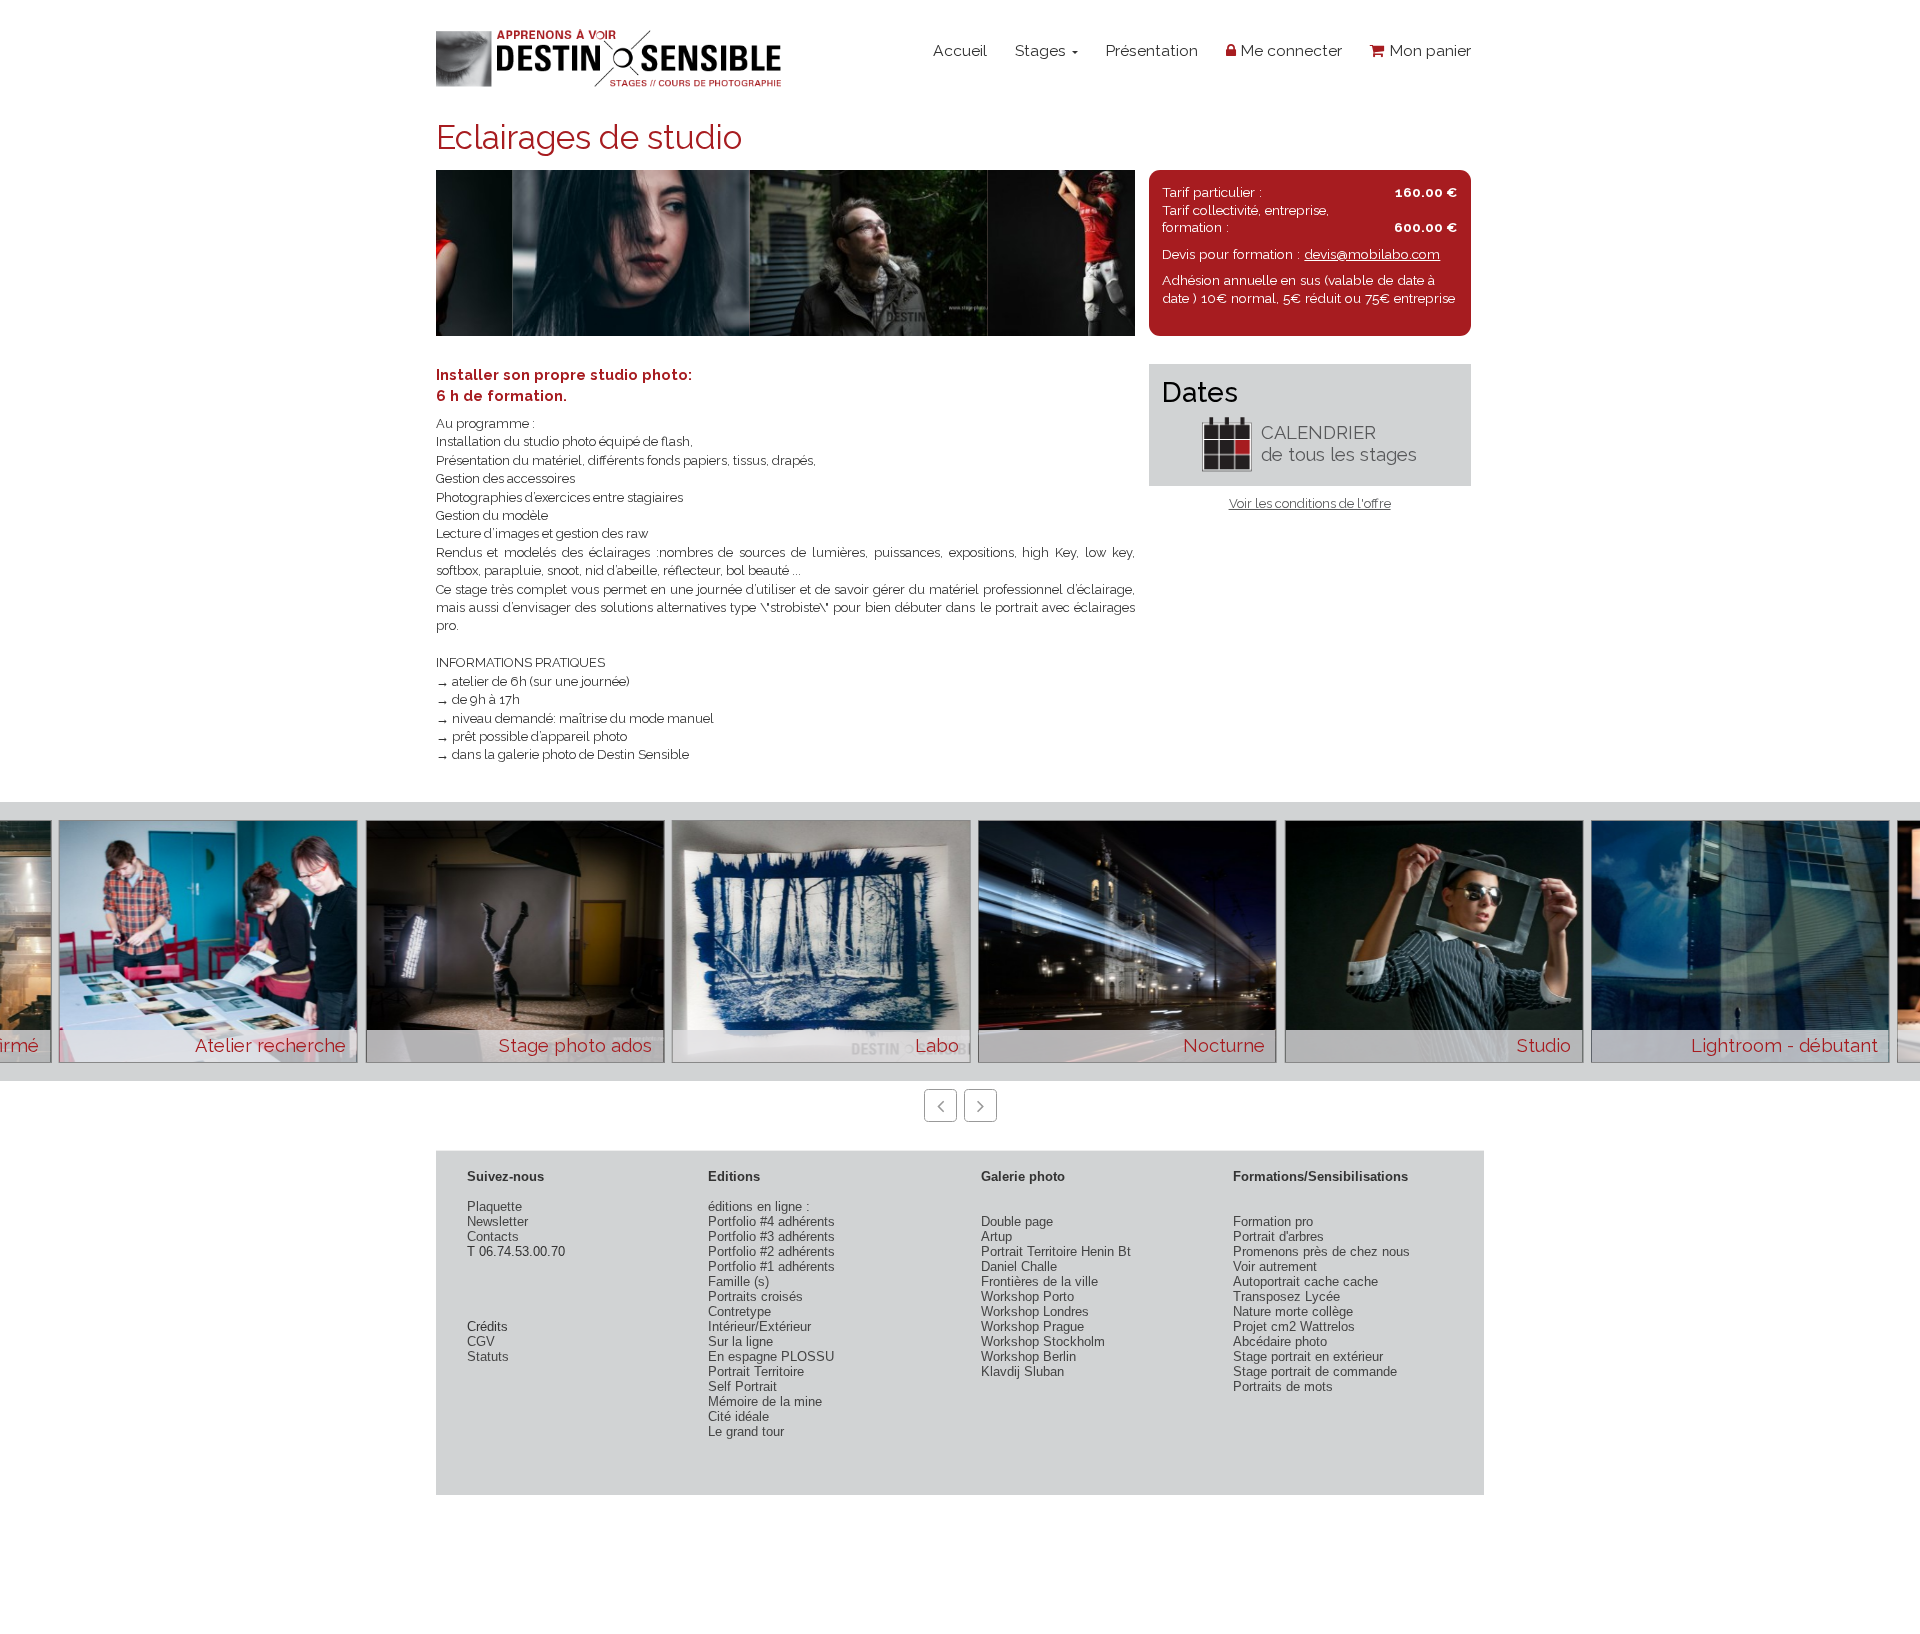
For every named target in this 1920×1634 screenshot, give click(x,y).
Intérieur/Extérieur (759, 1326)
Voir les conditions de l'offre (1310, 503)
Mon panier (1428, 50)
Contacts (493, 1236)
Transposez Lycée (1286, 1296)
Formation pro (1273, 1221)
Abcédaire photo (1280, 1341)
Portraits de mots (1283, 1386)
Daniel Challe (1019, 1266)
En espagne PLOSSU (771, 1356)
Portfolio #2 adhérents (771, 1251)
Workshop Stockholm (1043, 1341)
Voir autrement (1275, 1266)
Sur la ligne (740, 1341)
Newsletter (497, 1221)
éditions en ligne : (759, 1206)
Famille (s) (738, 1281)
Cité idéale (738, 1416)
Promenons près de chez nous (1321, 1251)
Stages (1042, 50)
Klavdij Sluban (1022, 1371)
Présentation (1151, 50)
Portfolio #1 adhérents (771, 1266)
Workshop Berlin (1028, 1356)
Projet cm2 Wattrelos (1294, 1326)
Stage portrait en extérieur (1308, 1356)
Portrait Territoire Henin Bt (1056, 1251)
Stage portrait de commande (1315, 1371)
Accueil (960, 50)
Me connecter (1289, 50)
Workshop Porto (1027, 1296)
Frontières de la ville (1039, 1281)
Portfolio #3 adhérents (771, 1236)
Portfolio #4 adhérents (771, 1221)
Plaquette (494, 1206)
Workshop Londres (1035, 1311)
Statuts (488, 1356)
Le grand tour (746, 1431)
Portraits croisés (755, 1296)
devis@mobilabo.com (1372, 254)
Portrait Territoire (756, 1371)
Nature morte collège (1293, 1311)
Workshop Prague (1032, 1326)
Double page (1017, 1221)
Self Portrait (742, 1386)
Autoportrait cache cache (1305, 1281)
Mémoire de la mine (765, 1401)
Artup (996, 1236)
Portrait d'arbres (1278, 1236)
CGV (481, 1341)
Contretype (739, 1311)
